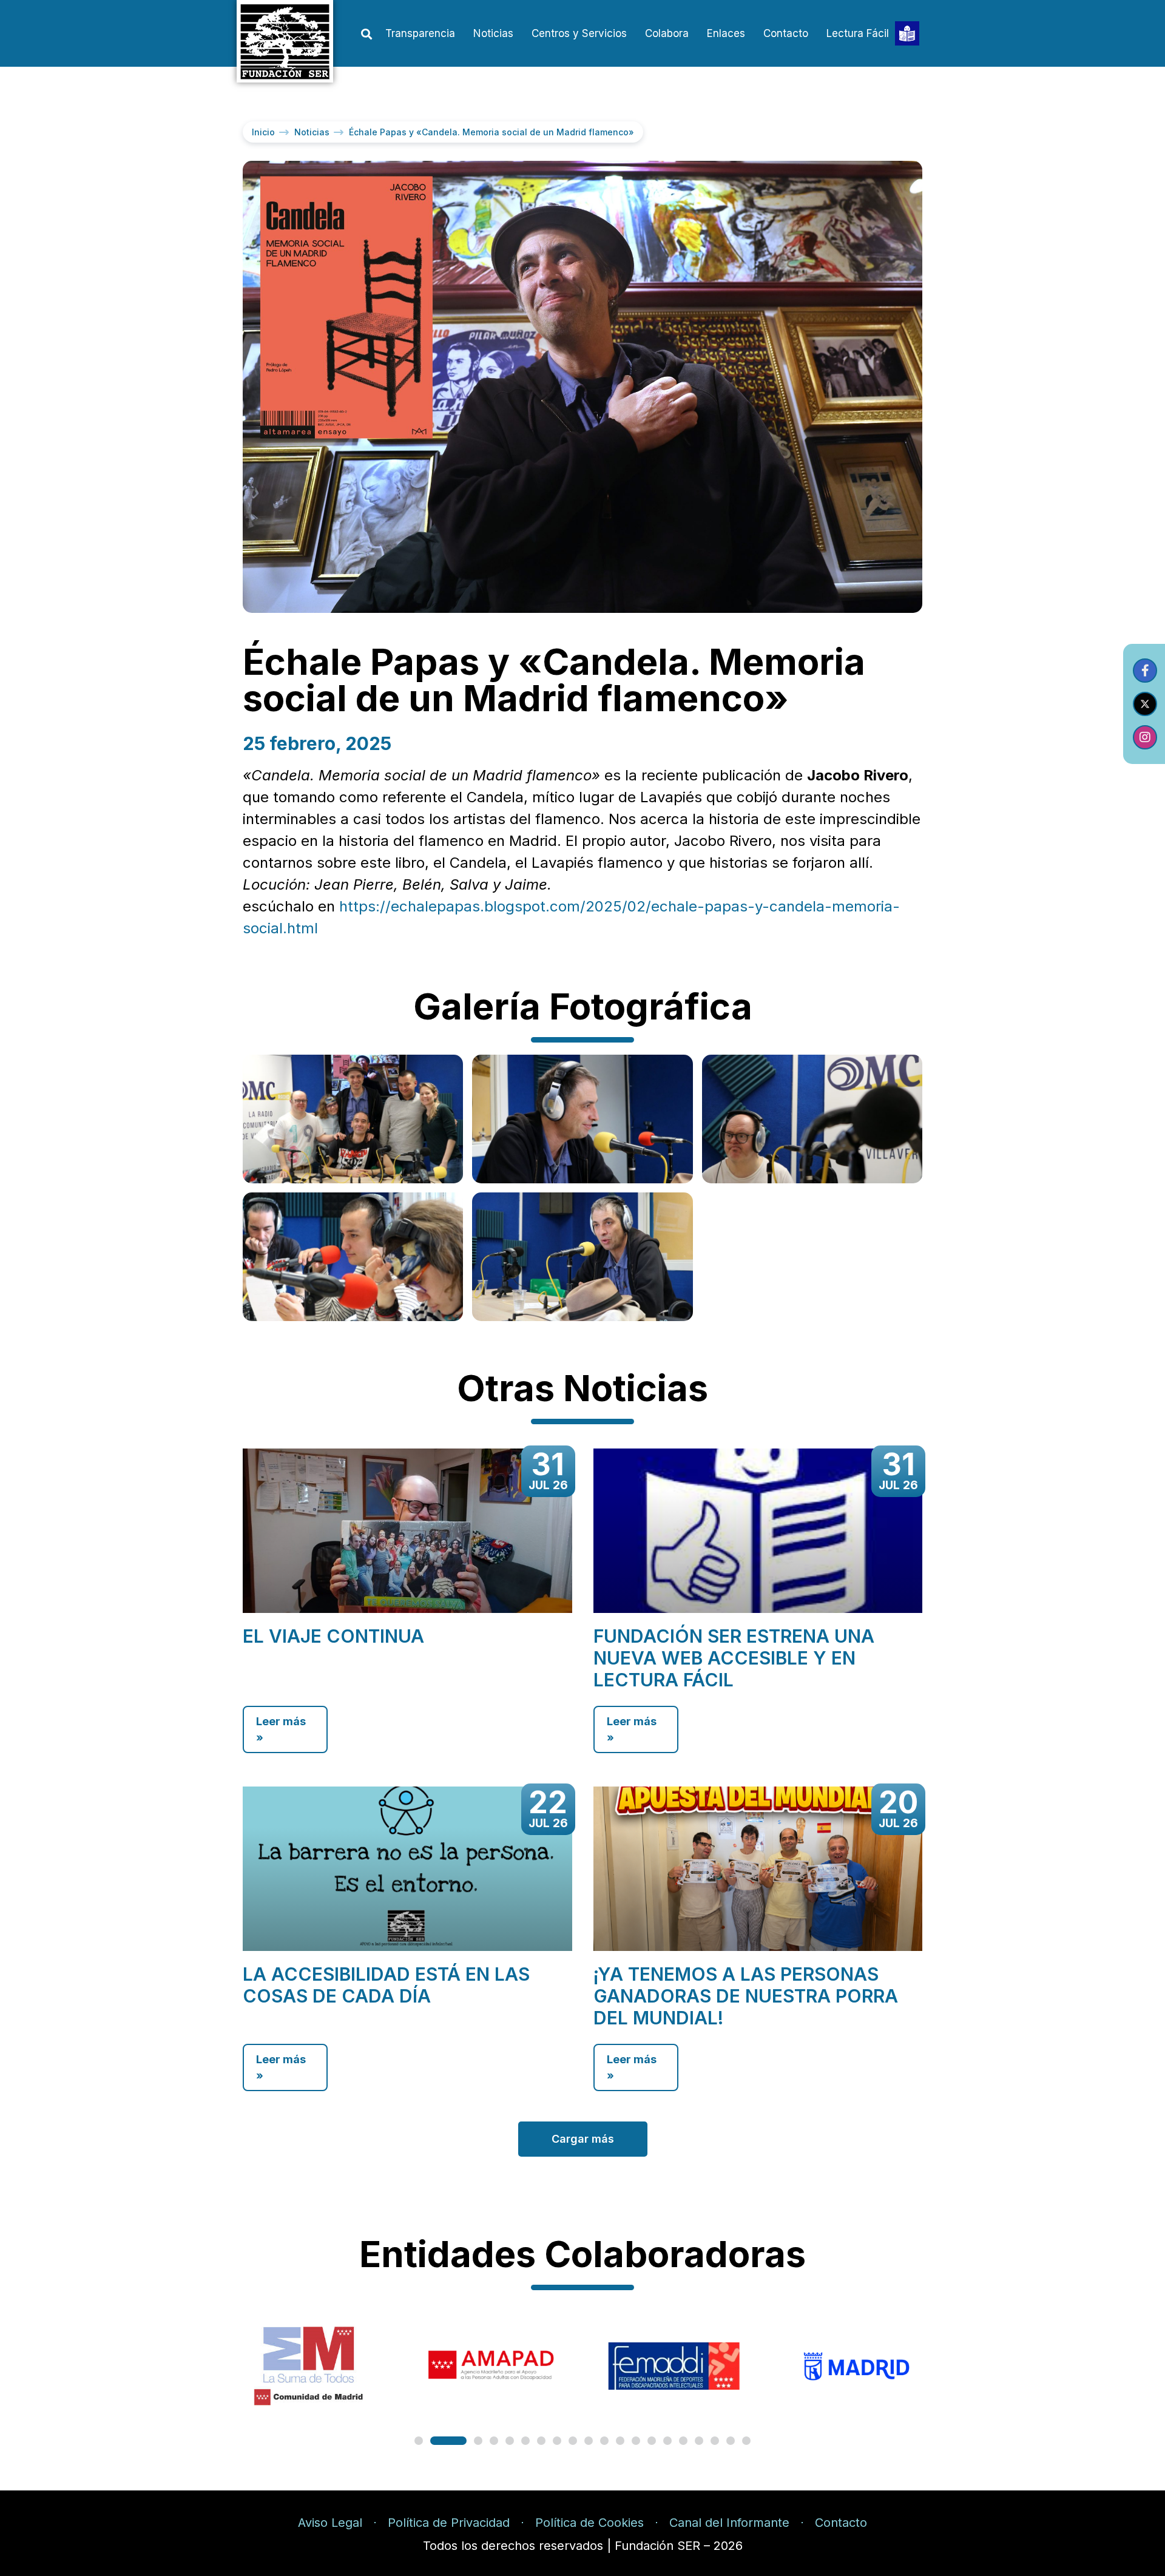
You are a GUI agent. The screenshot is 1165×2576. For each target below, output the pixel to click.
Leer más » (281, 1729)
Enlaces (726, 33)
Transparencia (420, 33)
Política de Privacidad (449, 2523)
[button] (366, 34)
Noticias (493, 33)
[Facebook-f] (1145, 671)
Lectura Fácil (858, 33)
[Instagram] (1145, 737)
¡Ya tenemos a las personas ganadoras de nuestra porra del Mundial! (746, 1996)
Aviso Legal (330, 2523)
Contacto (786, 33)
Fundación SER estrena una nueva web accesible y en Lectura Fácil (734, 1658)
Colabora (667, 33)
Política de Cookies (589, 2523)
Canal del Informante (729, 2523)
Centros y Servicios (579, 33)
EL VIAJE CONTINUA (333, 1636)
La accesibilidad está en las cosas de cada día (386, 1985)
